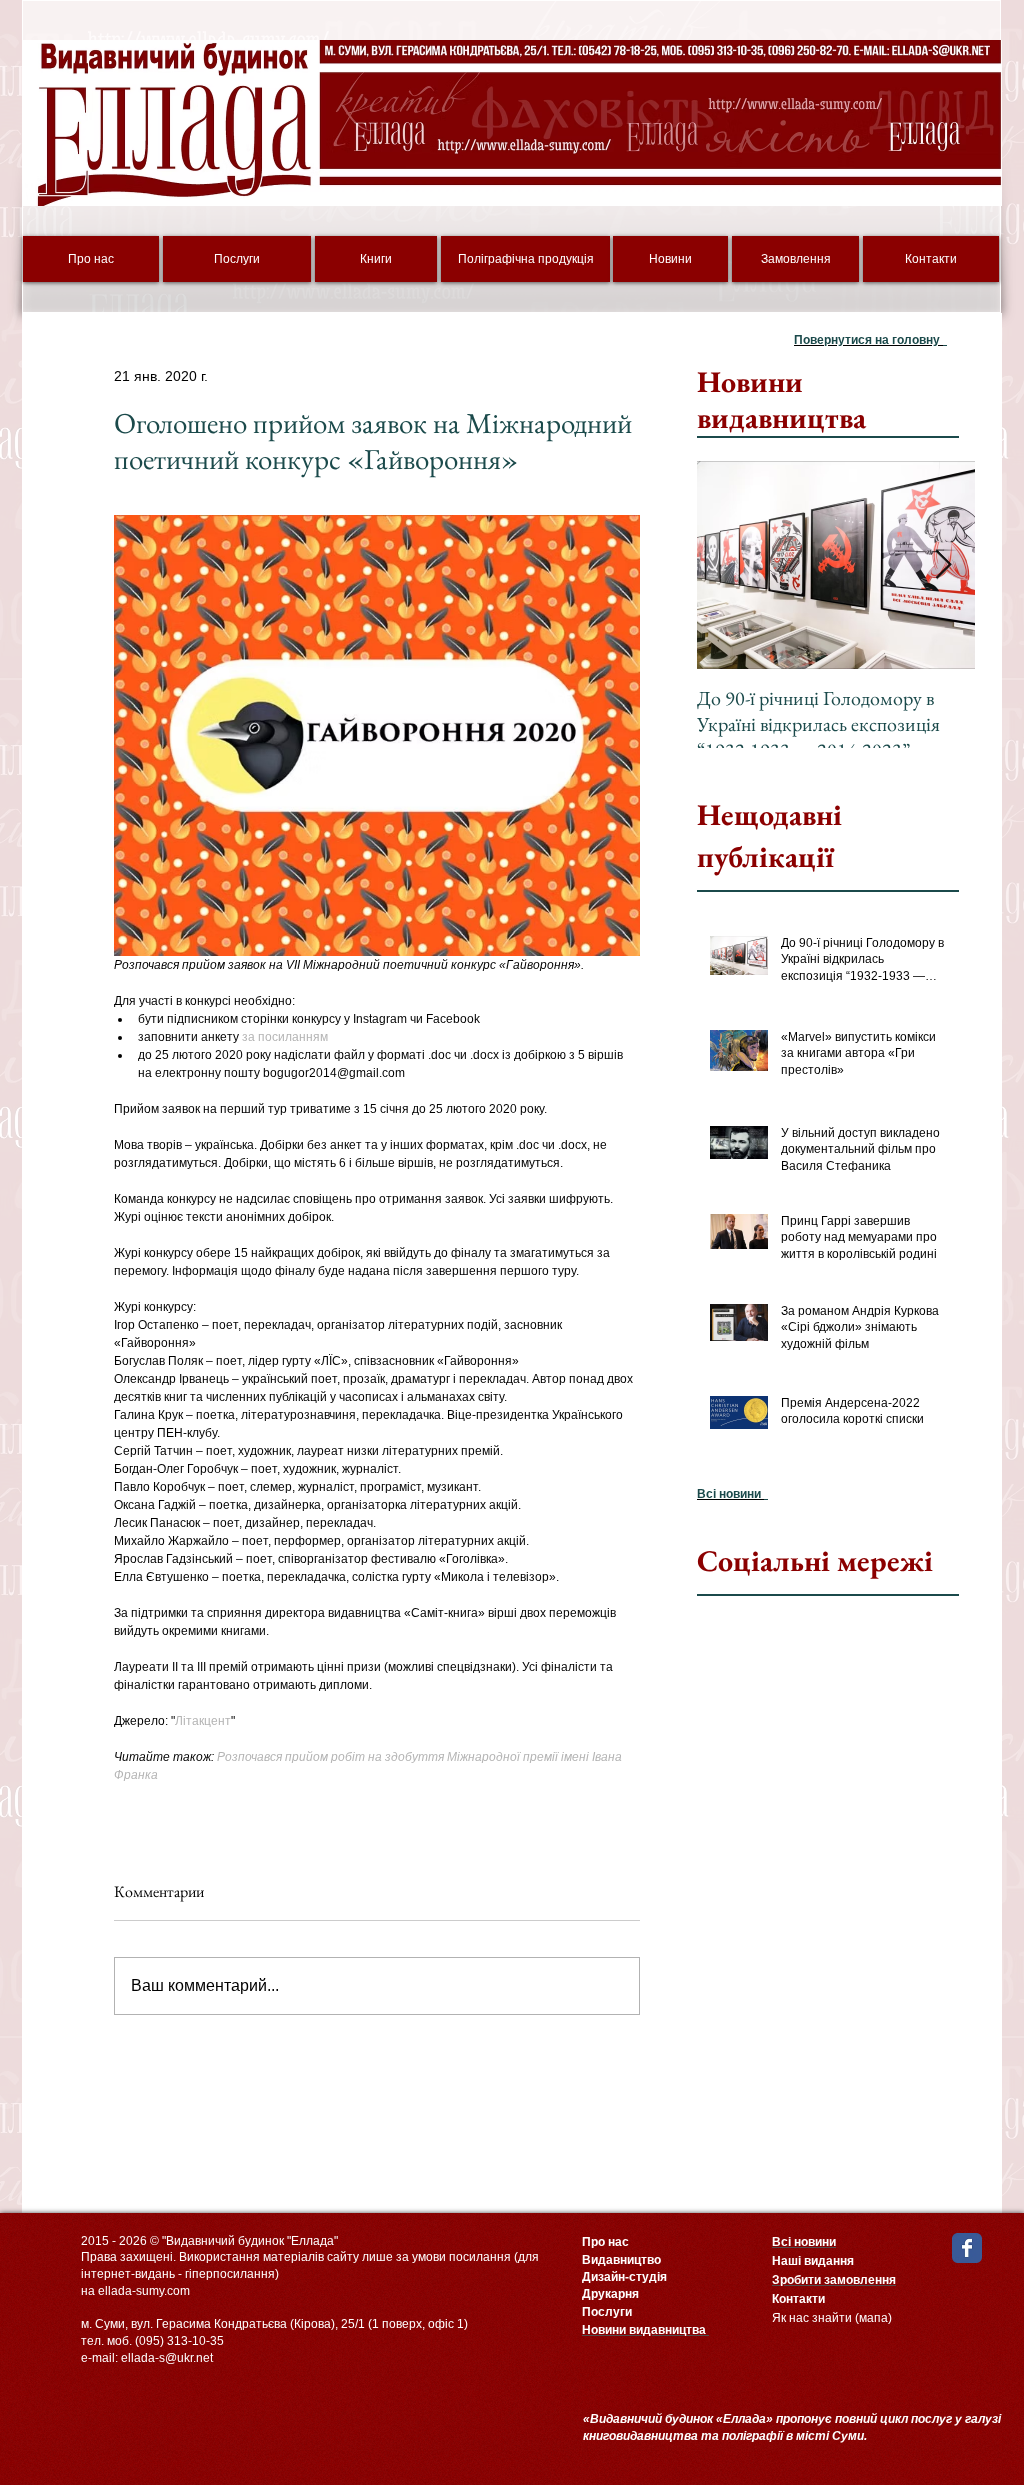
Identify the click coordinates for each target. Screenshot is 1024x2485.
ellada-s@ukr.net (167, 2358)
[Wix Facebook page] (967, 2248)
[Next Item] (943, 565)
